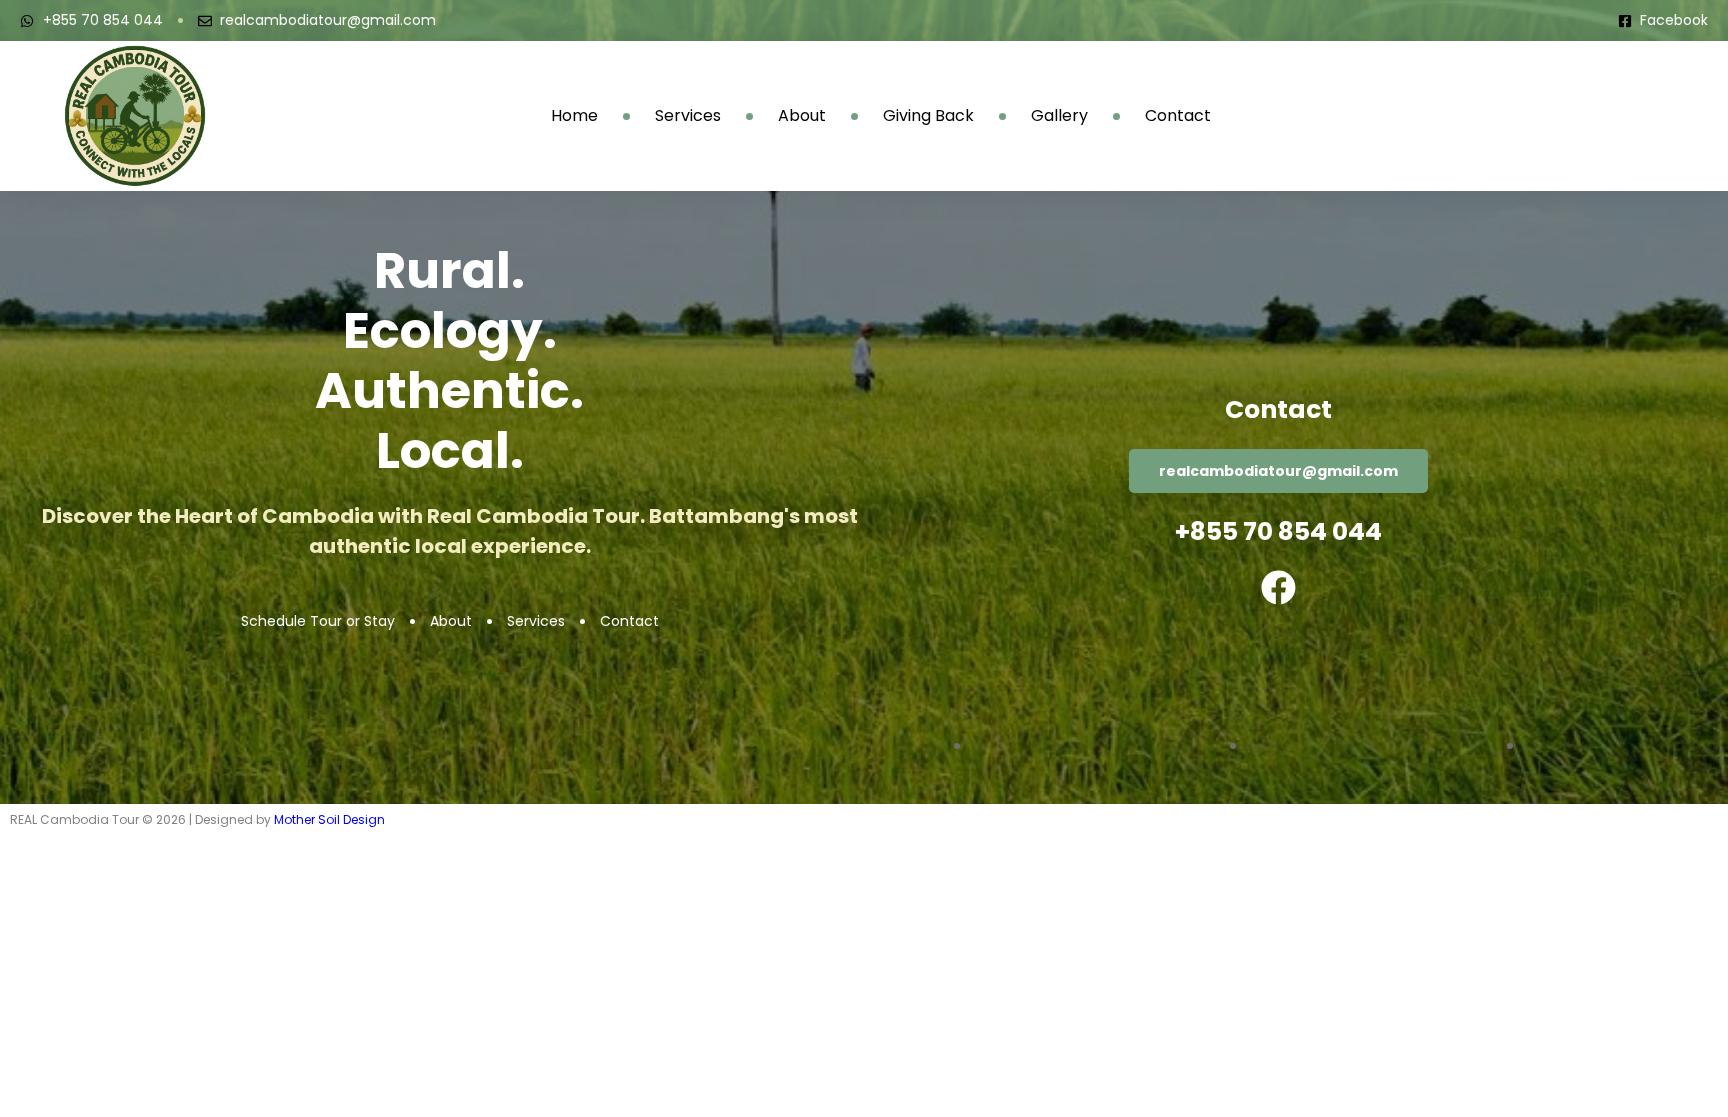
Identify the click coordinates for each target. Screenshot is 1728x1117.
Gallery (1059, 116)
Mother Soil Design (329, 819)
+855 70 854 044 (1278, 531)
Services (688, 116)
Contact (1178, 116)
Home (574, 116)
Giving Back (928, 116)
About (802, 116)
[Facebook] (1278, 587)
